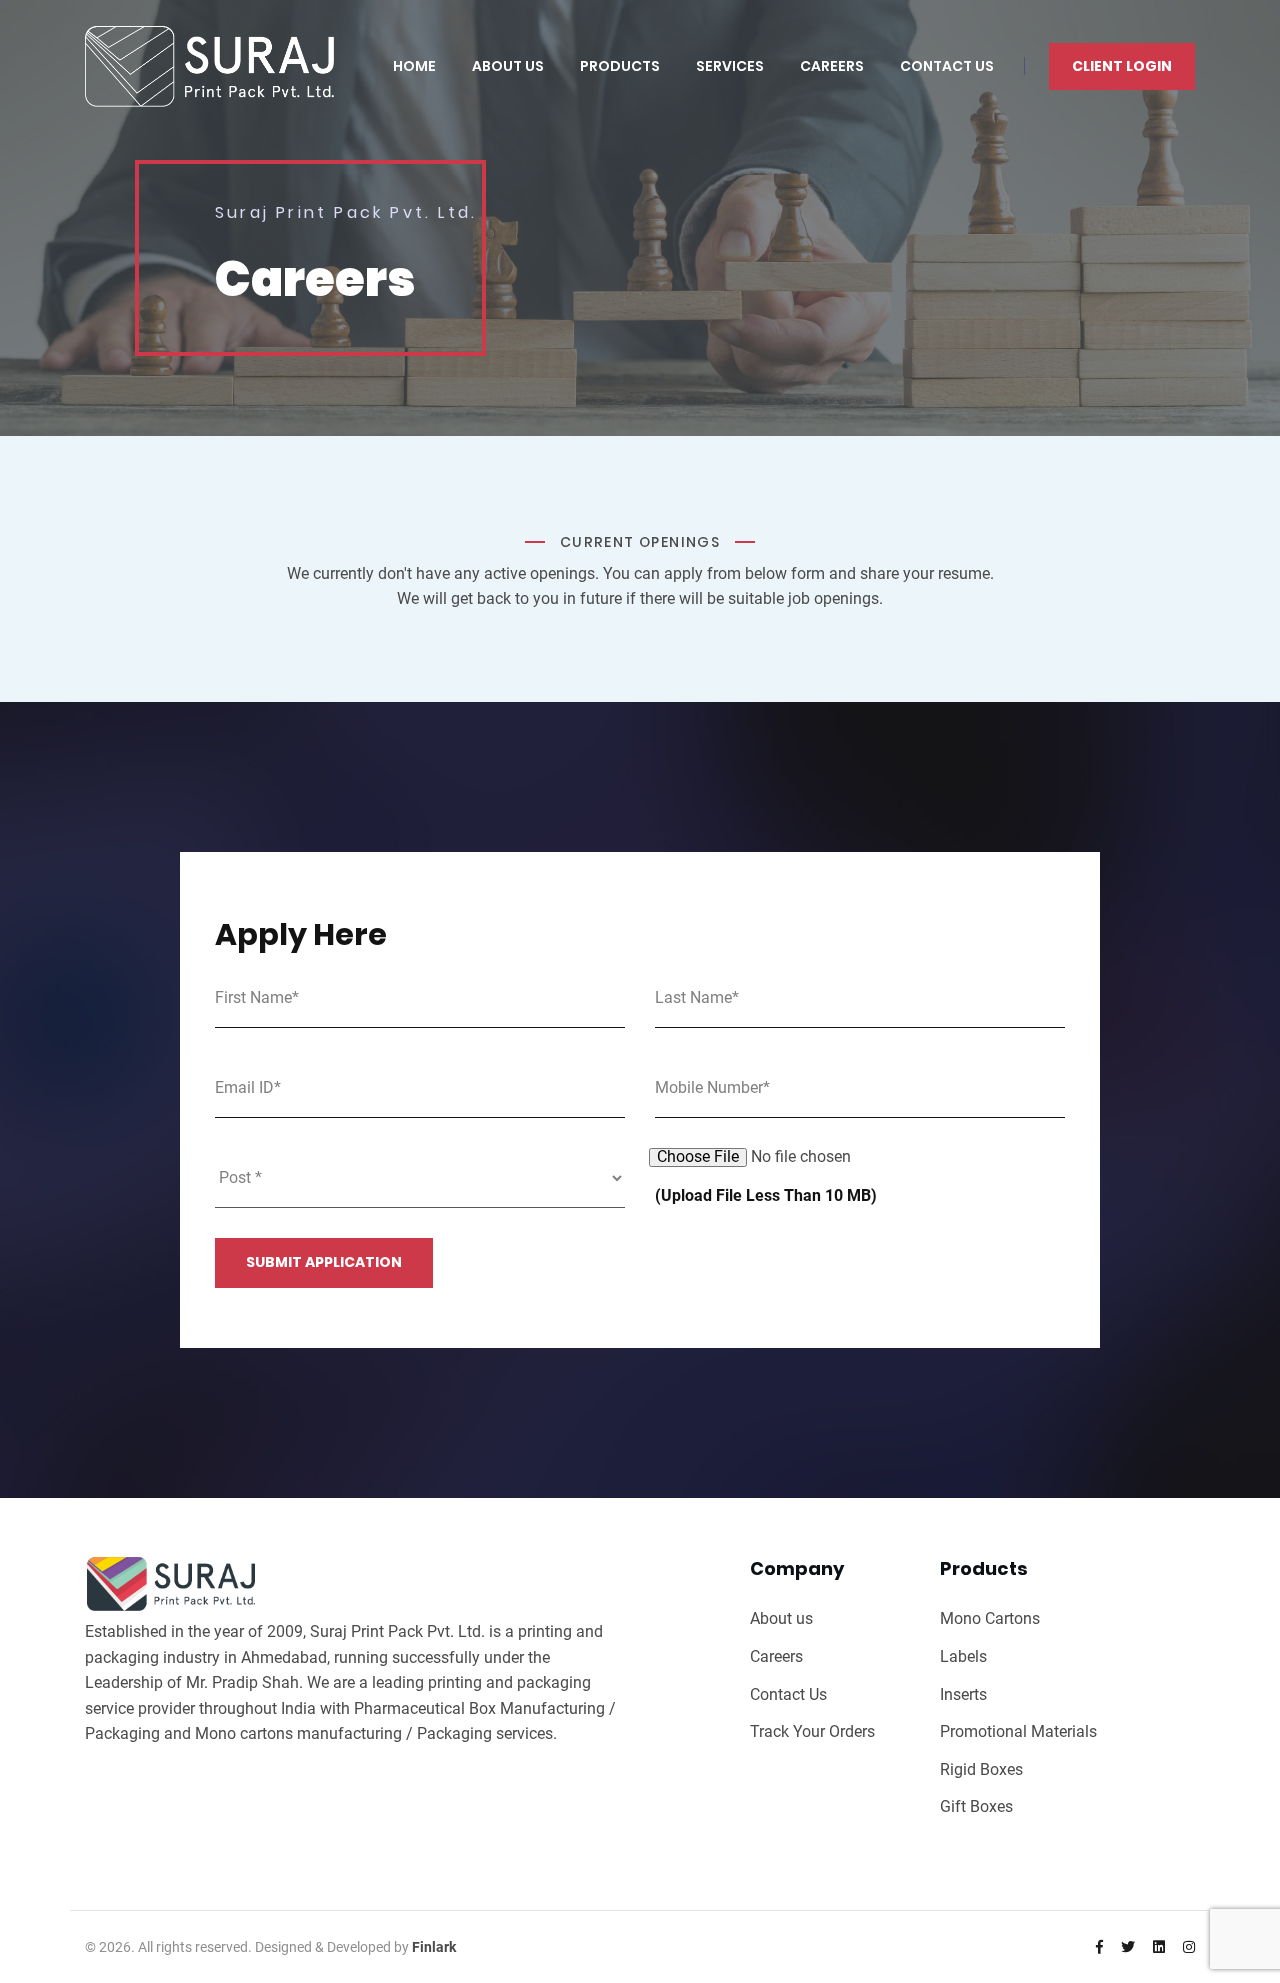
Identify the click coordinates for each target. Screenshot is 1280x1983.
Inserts (963, 1694)
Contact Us (947, 66)
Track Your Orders (812, 1731)
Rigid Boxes (981, 1769)
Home (414, 66)
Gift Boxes (976, 1806)
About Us (508, 66)
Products (620, 66)
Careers (832, 66)
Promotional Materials (1018, 1731)
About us (781, 1618)
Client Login (1122, 66)
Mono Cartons (990, 1618)
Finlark (434, 1947)
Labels (963, 1656)
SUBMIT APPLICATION (324, 1262)
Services (730, 66)
